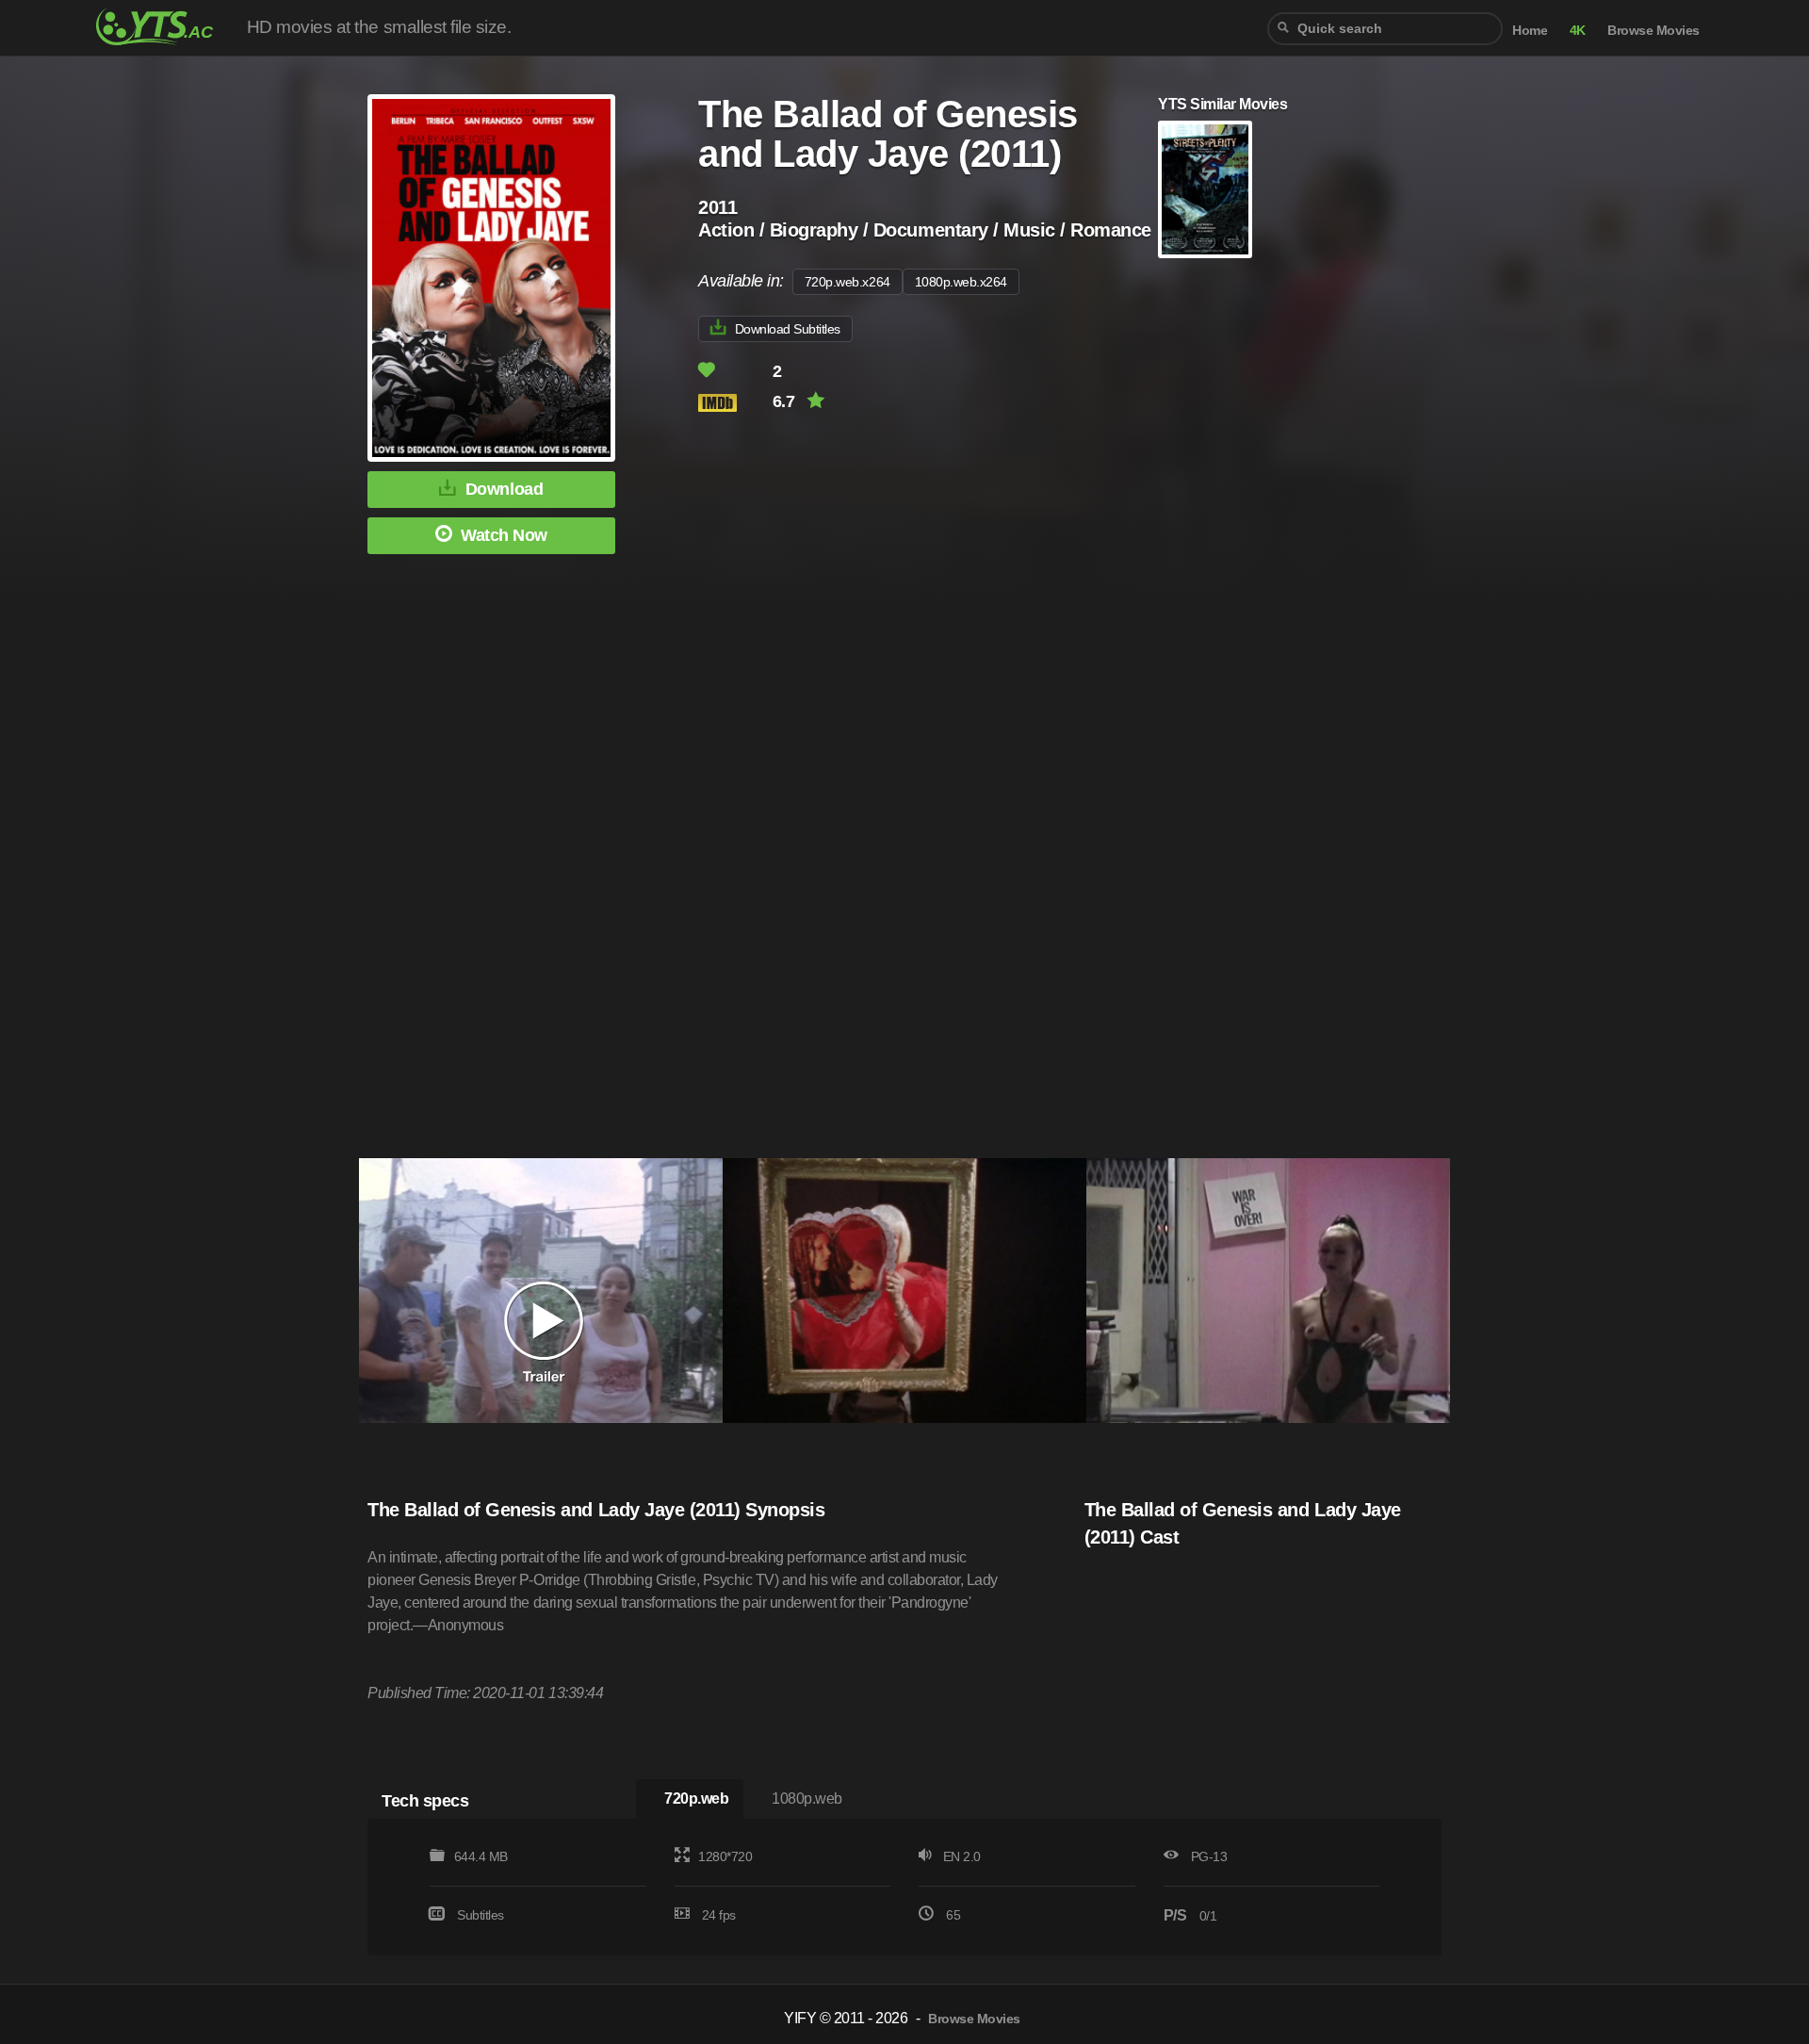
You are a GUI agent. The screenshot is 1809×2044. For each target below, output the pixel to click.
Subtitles (481, 1915)
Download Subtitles (788, 329)
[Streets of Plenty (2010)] (1205, 189)
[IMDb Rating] (733, 403)
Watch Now (504, 535)
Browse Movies (1654, 31)
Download (504, 489)
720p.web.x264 (847, 282)
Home (1530, 31)
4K (1578, 31)
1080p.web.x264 (961, 282)
